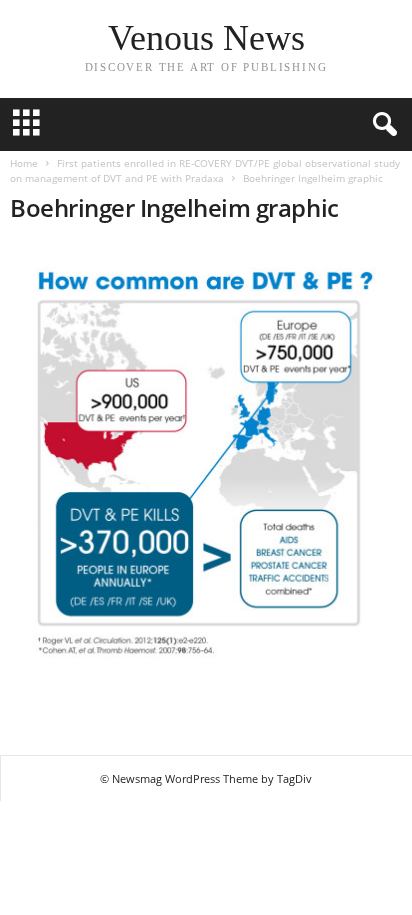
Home (24, 163)
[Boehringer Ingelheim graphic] (206, 483)
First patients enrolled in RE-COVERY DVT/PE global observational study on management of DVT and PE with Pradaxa (205, 170)
